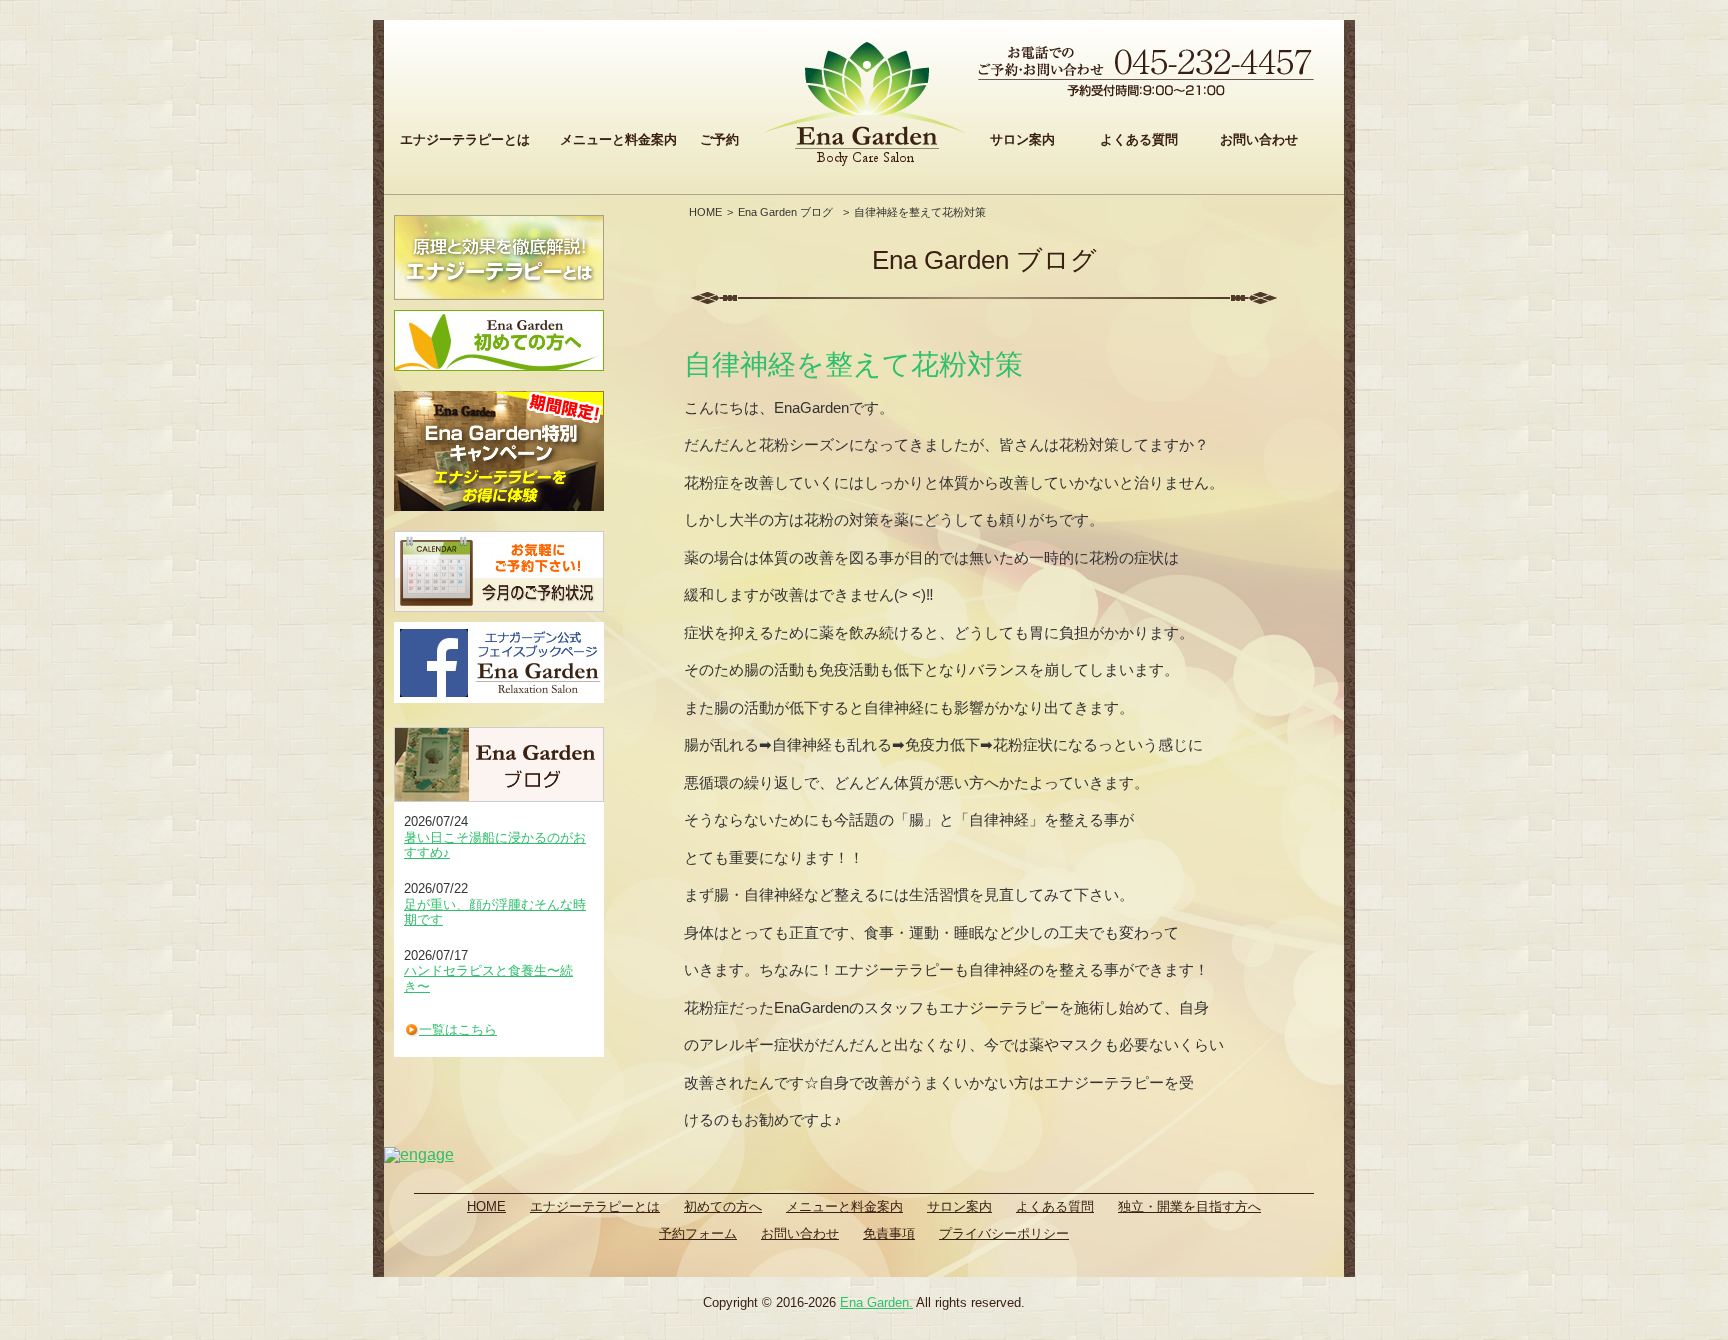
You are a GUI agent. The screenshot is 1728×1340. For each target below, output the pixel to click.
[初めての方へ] (499, 340)
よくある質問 (1139, 139)
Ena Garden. (876, 1302)
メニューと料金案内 (618, 139)
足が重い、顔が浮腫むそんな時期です (495, 912)
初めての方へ (723, 1206)
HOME (705, 212)
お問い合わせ (1259, 139)
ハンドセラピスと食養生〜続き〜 (488, 978)
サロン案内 (1022, 139)
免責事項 (889, 1233)
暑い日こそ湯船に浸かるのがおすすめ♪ (495, 845)
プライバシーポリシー (1004, 1233)
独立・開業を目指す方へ (1189, 1206)
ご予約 (719, 139)
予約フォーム (698, 1233)
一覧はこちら (458, 1029)
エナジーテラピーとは (465, 139)
